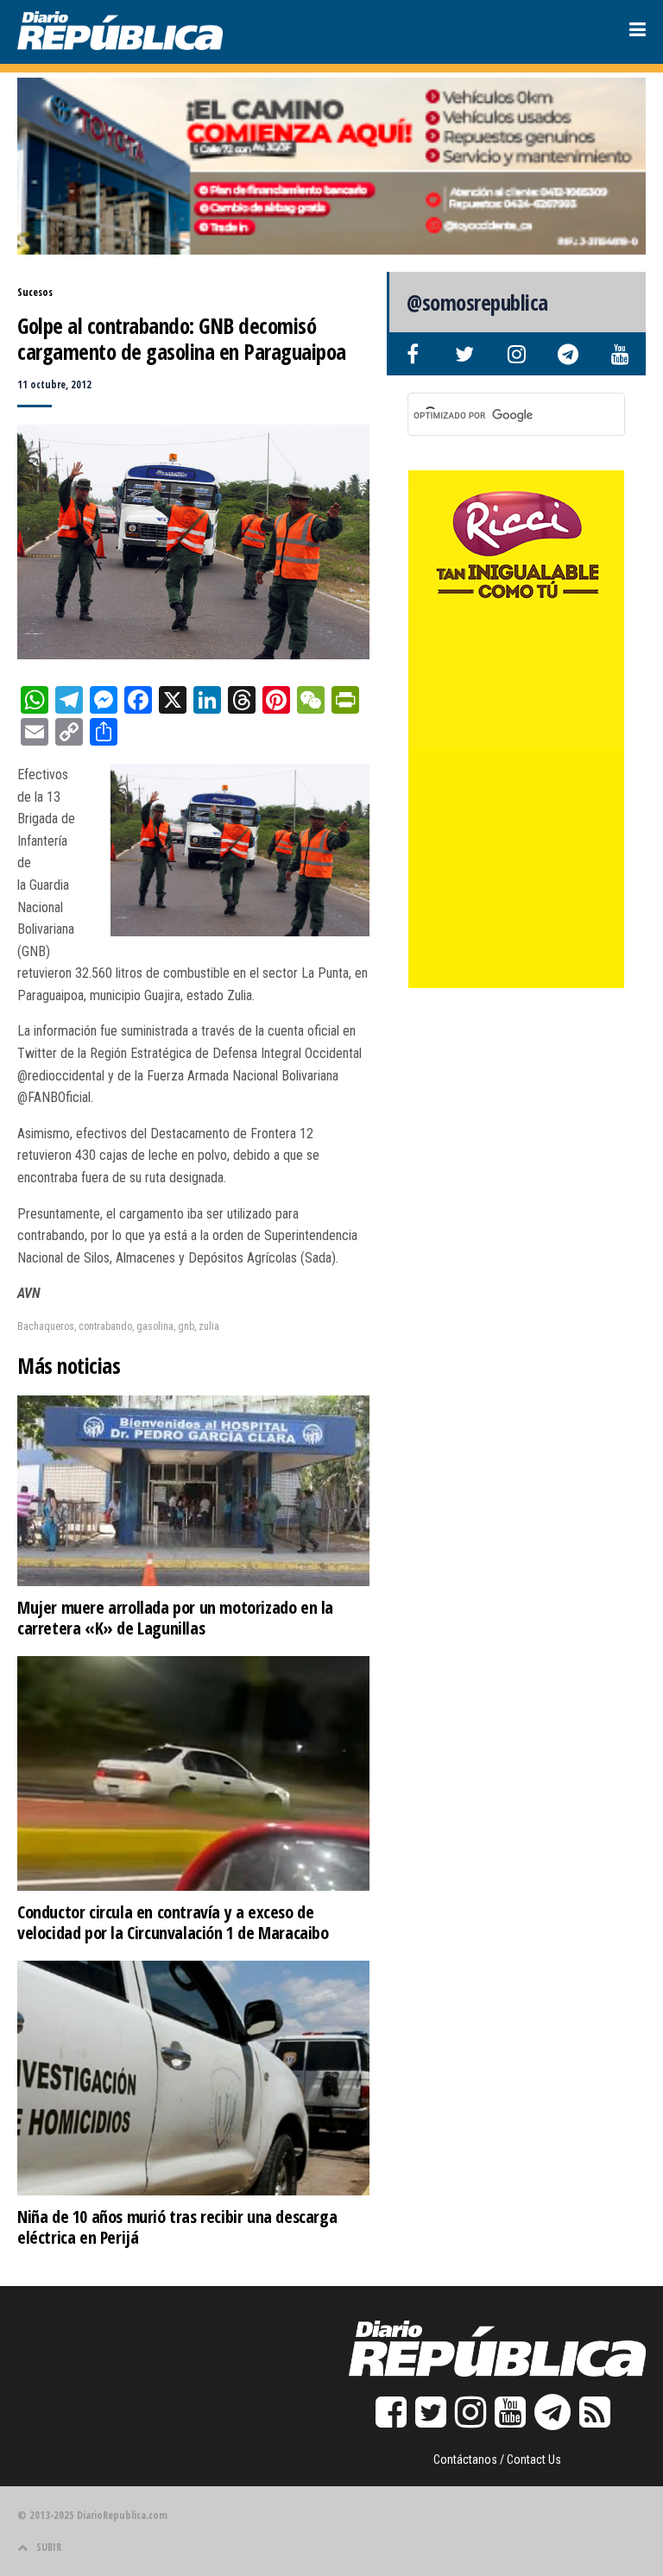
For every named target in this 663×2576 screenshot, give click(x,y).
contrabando (105, 1326)
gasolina (155, 1326)
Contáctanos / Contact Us (497, 2459)
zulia (209, 1326)
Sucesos (35, 292)
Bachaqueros (46, 1326)
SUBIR (49, 2547)
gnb (186, 1326)
